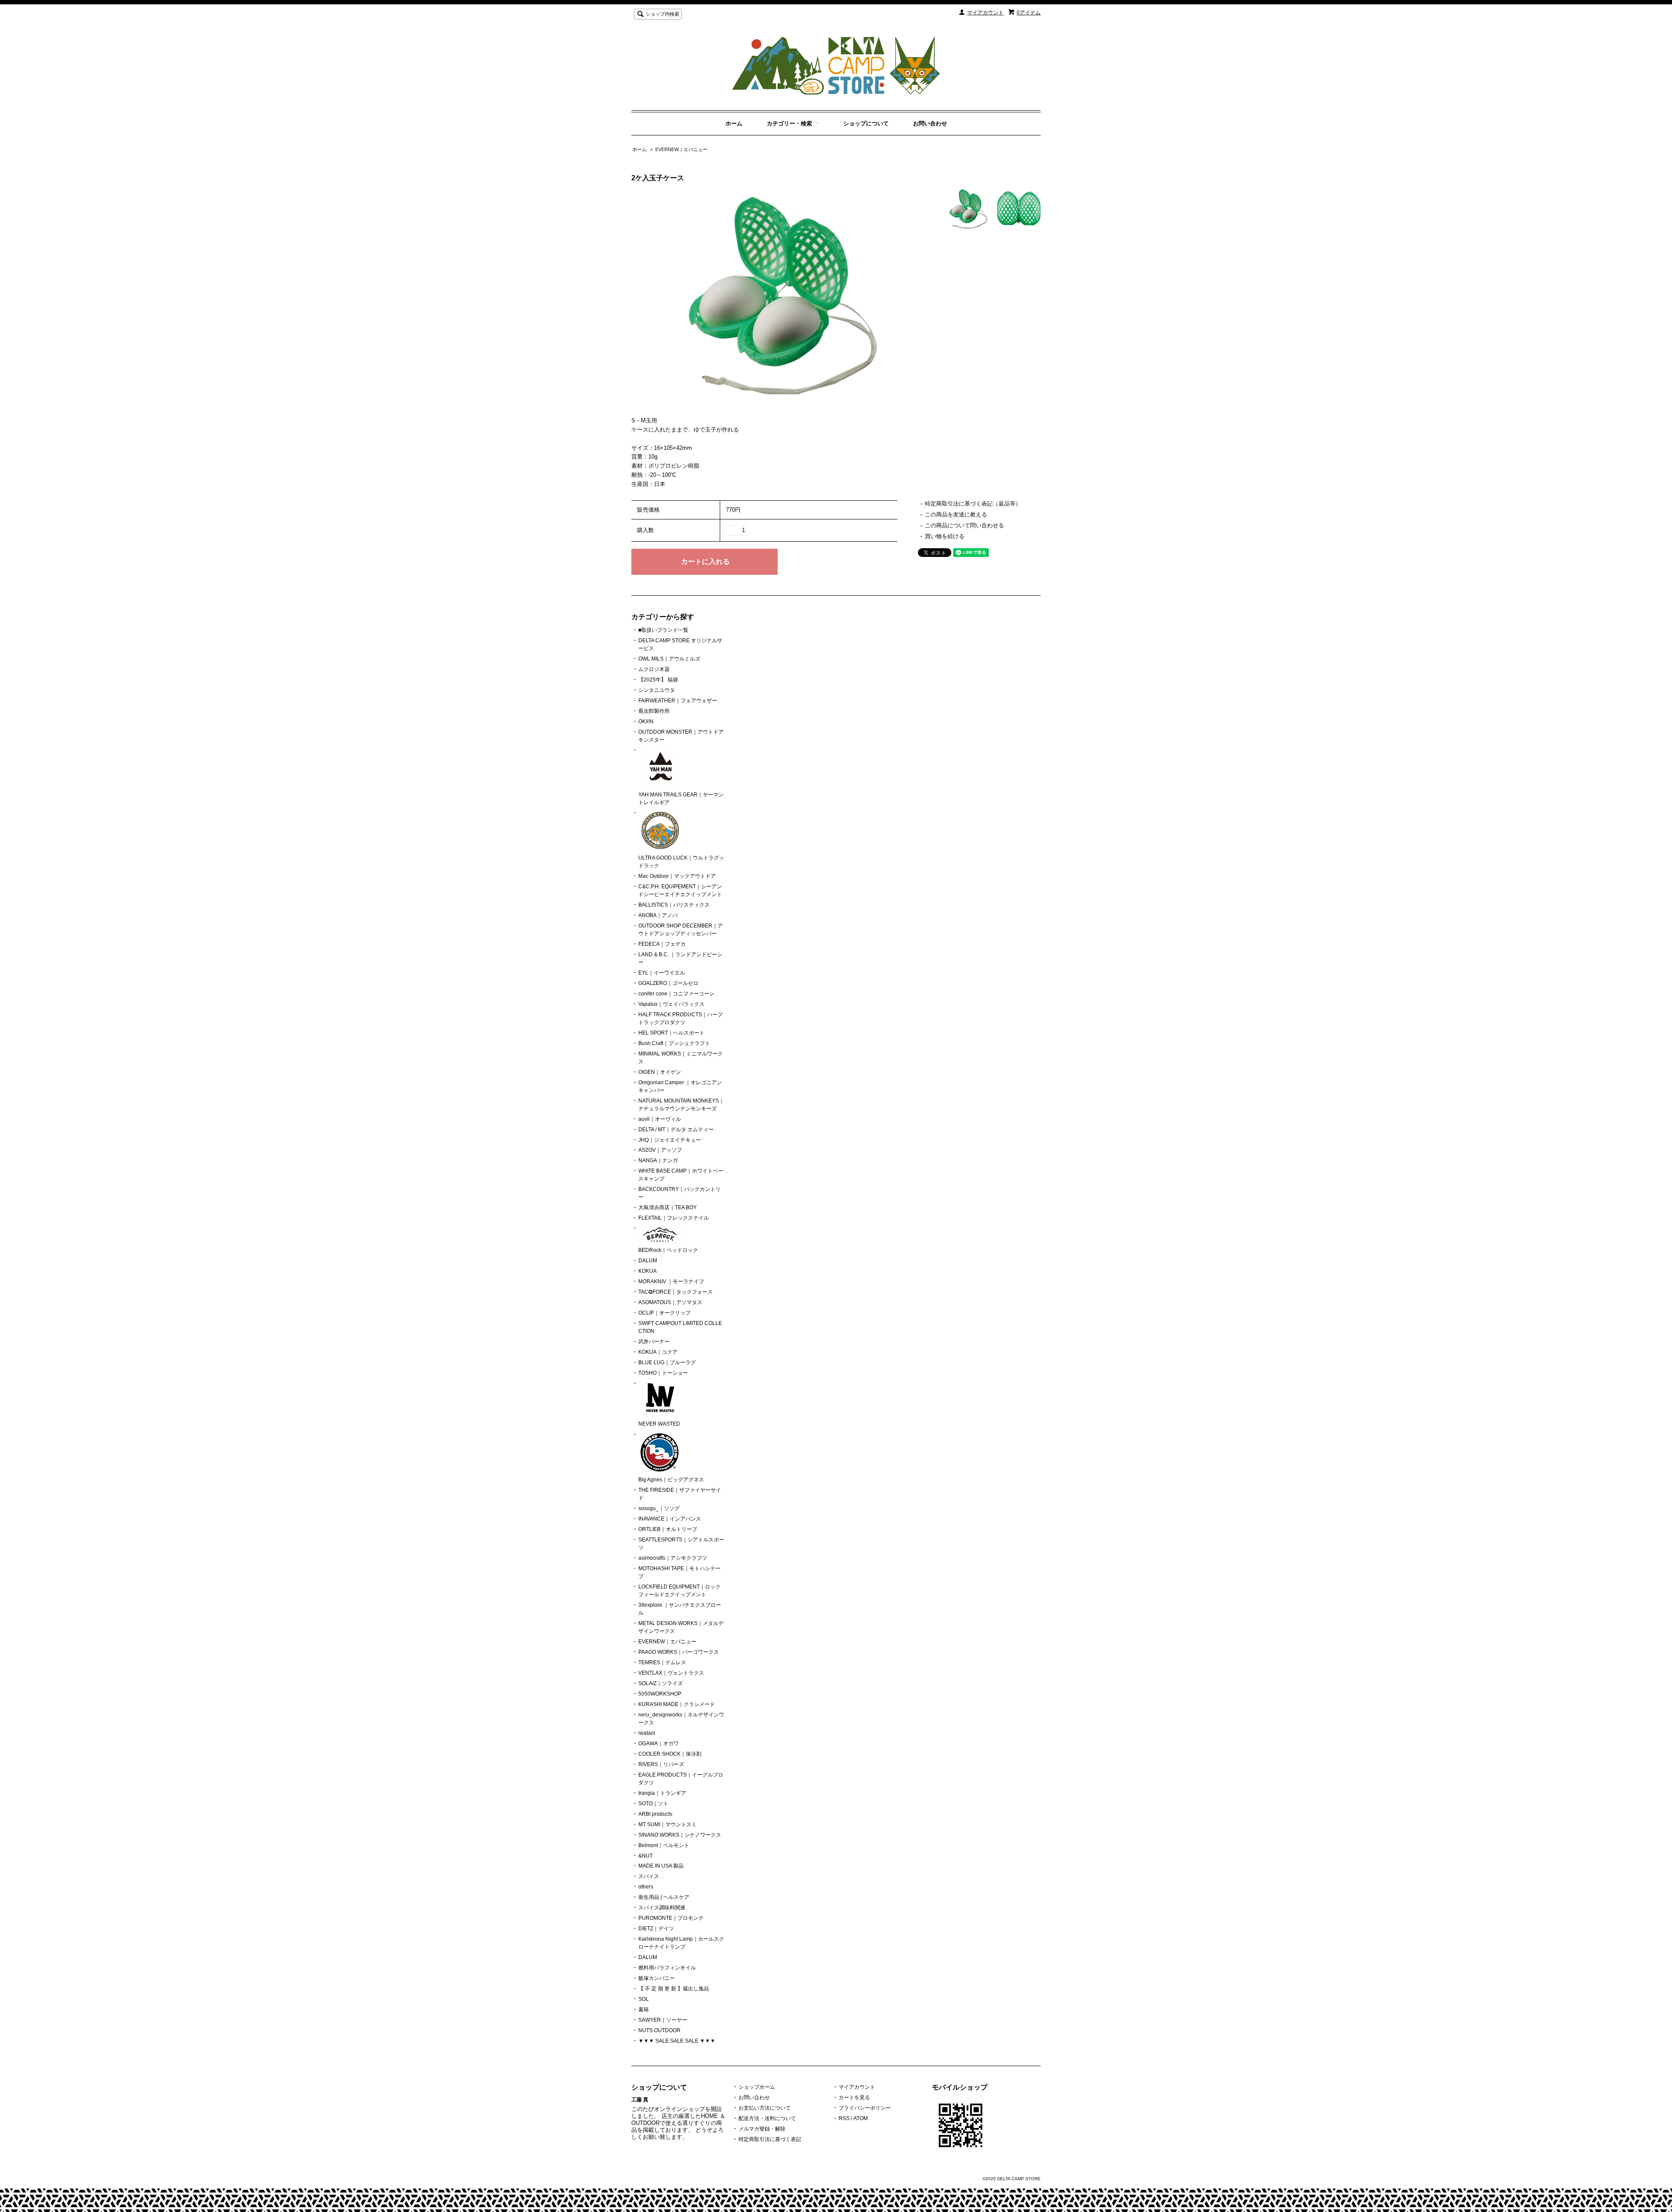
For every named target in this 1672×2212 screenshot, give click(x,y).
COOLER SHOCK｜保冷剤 (670, 1754)
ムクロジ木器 (654, 669)
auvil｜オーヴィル (660, 1119)
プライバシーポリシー (865, 2108)
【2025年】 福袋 (658, 680)
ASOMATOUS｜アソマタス (670, 1302)
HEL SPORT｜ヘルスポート (671, 1033)
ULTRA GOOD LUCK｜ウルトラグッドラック (681, 862)
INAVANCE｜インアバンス (670, 1519)
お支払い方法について (765, 2108)
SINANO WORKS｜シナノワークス (680, 1835)
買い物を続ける (945, 536)
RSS (844, 2118)
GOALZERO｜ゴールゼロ (668, 983)
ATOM (861, 2118)
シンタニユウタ (657, 690)
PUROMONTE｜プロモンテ (671, 1918)
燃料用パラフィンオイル (667, 1968)
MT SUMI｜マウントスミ (667, 1824)
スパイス (649, 1876)
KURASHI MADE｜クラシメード (677, 1704)
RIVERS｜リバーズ (661, 1764)
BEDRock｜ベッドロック (668, 1250)
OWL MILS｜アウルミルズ (669, 659)
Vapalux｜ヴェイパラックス (671, 1004)
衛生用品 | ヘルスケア (664, 1897)
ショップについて (866, 123)
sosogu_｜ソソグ (659, 1508)
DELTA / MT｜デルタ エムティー (676, 1130)
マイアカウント (985, 13)
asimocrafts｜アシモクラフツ (673, 1558)
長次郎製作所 (654, 711)
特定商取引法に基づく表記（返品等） (973, 504)
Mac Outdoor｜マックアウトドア (677, 876)
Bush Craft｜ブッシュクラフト (674, 1043)
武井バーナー (654, 1342)
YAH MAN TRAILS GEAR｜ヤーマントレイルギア (681, 799)
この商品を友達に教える (956, 514)
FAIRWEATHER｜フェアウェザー (678, 701)
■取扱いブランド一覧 (663, 630)
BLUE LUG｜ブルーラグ (667, 1362)
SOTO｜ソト (653, 1804)
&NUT (646, 1856)
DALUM (648, 1261)
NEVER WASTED (659, 1424)
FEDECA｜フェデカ (662, 944)
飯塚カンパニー (657, 1978)
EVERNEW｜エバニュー (681, 149)
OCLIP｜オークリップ (664, 1313)
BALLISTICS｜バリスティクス (674, 905)
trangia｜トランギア (662, 1793)
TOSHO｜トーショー (663, 1373)
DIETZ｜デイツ (656, 1929)
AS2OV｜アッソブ (660, 1150)
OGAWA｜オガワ (659, 1743)
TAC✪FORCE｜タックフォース (676, 1292)
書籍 (644, 2010)
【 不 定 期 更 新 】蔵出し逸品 (674, 1989)
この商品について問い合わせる (964, 525)
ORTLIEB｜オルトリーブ (668, 1529)
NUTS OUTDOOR (659, 2030)
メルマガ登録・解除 (762, 2129)
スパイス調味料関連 (662, 1908)
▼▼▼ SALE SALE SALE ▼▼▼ (677, 2041)
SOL (644, 1999)
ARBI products (655, 1814)
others (646, 1887)
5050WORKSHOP (660, 1694)
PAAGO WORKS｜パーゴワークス (679, 1652)
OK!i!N (646, 722)
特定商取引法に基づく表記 (770, 2139)
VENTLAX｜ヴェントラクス (671, 1673)
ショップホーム (757, 2087)
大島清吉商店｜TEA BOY (667, 1207)
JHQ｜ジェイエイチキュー (670, 1140)
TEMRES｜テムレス (662, 1662)
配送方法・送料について (767, 2118)
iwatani (647, 1733)
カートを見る (854, 2097)
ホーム (734, 123)
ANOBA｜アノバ (658, 915)
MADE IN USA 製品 (661, 1866)
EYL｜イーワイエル (662, 973)
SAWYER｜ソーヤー (663, 2020)
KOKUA (647, 1271)
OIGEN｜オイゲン (660, 1072)
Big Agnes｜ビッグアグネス (671, 1480)
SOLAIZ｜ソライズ (661, 1683)
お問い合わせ (930, 123)
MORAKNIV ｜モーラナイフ (671, 1281)
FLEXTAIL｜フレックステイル (674, 1218)
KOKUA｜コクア (658, 1352)
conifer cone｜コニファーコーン (676, 994)
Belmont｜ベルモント (664, 1845)
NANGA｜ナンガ (658, 1160)
